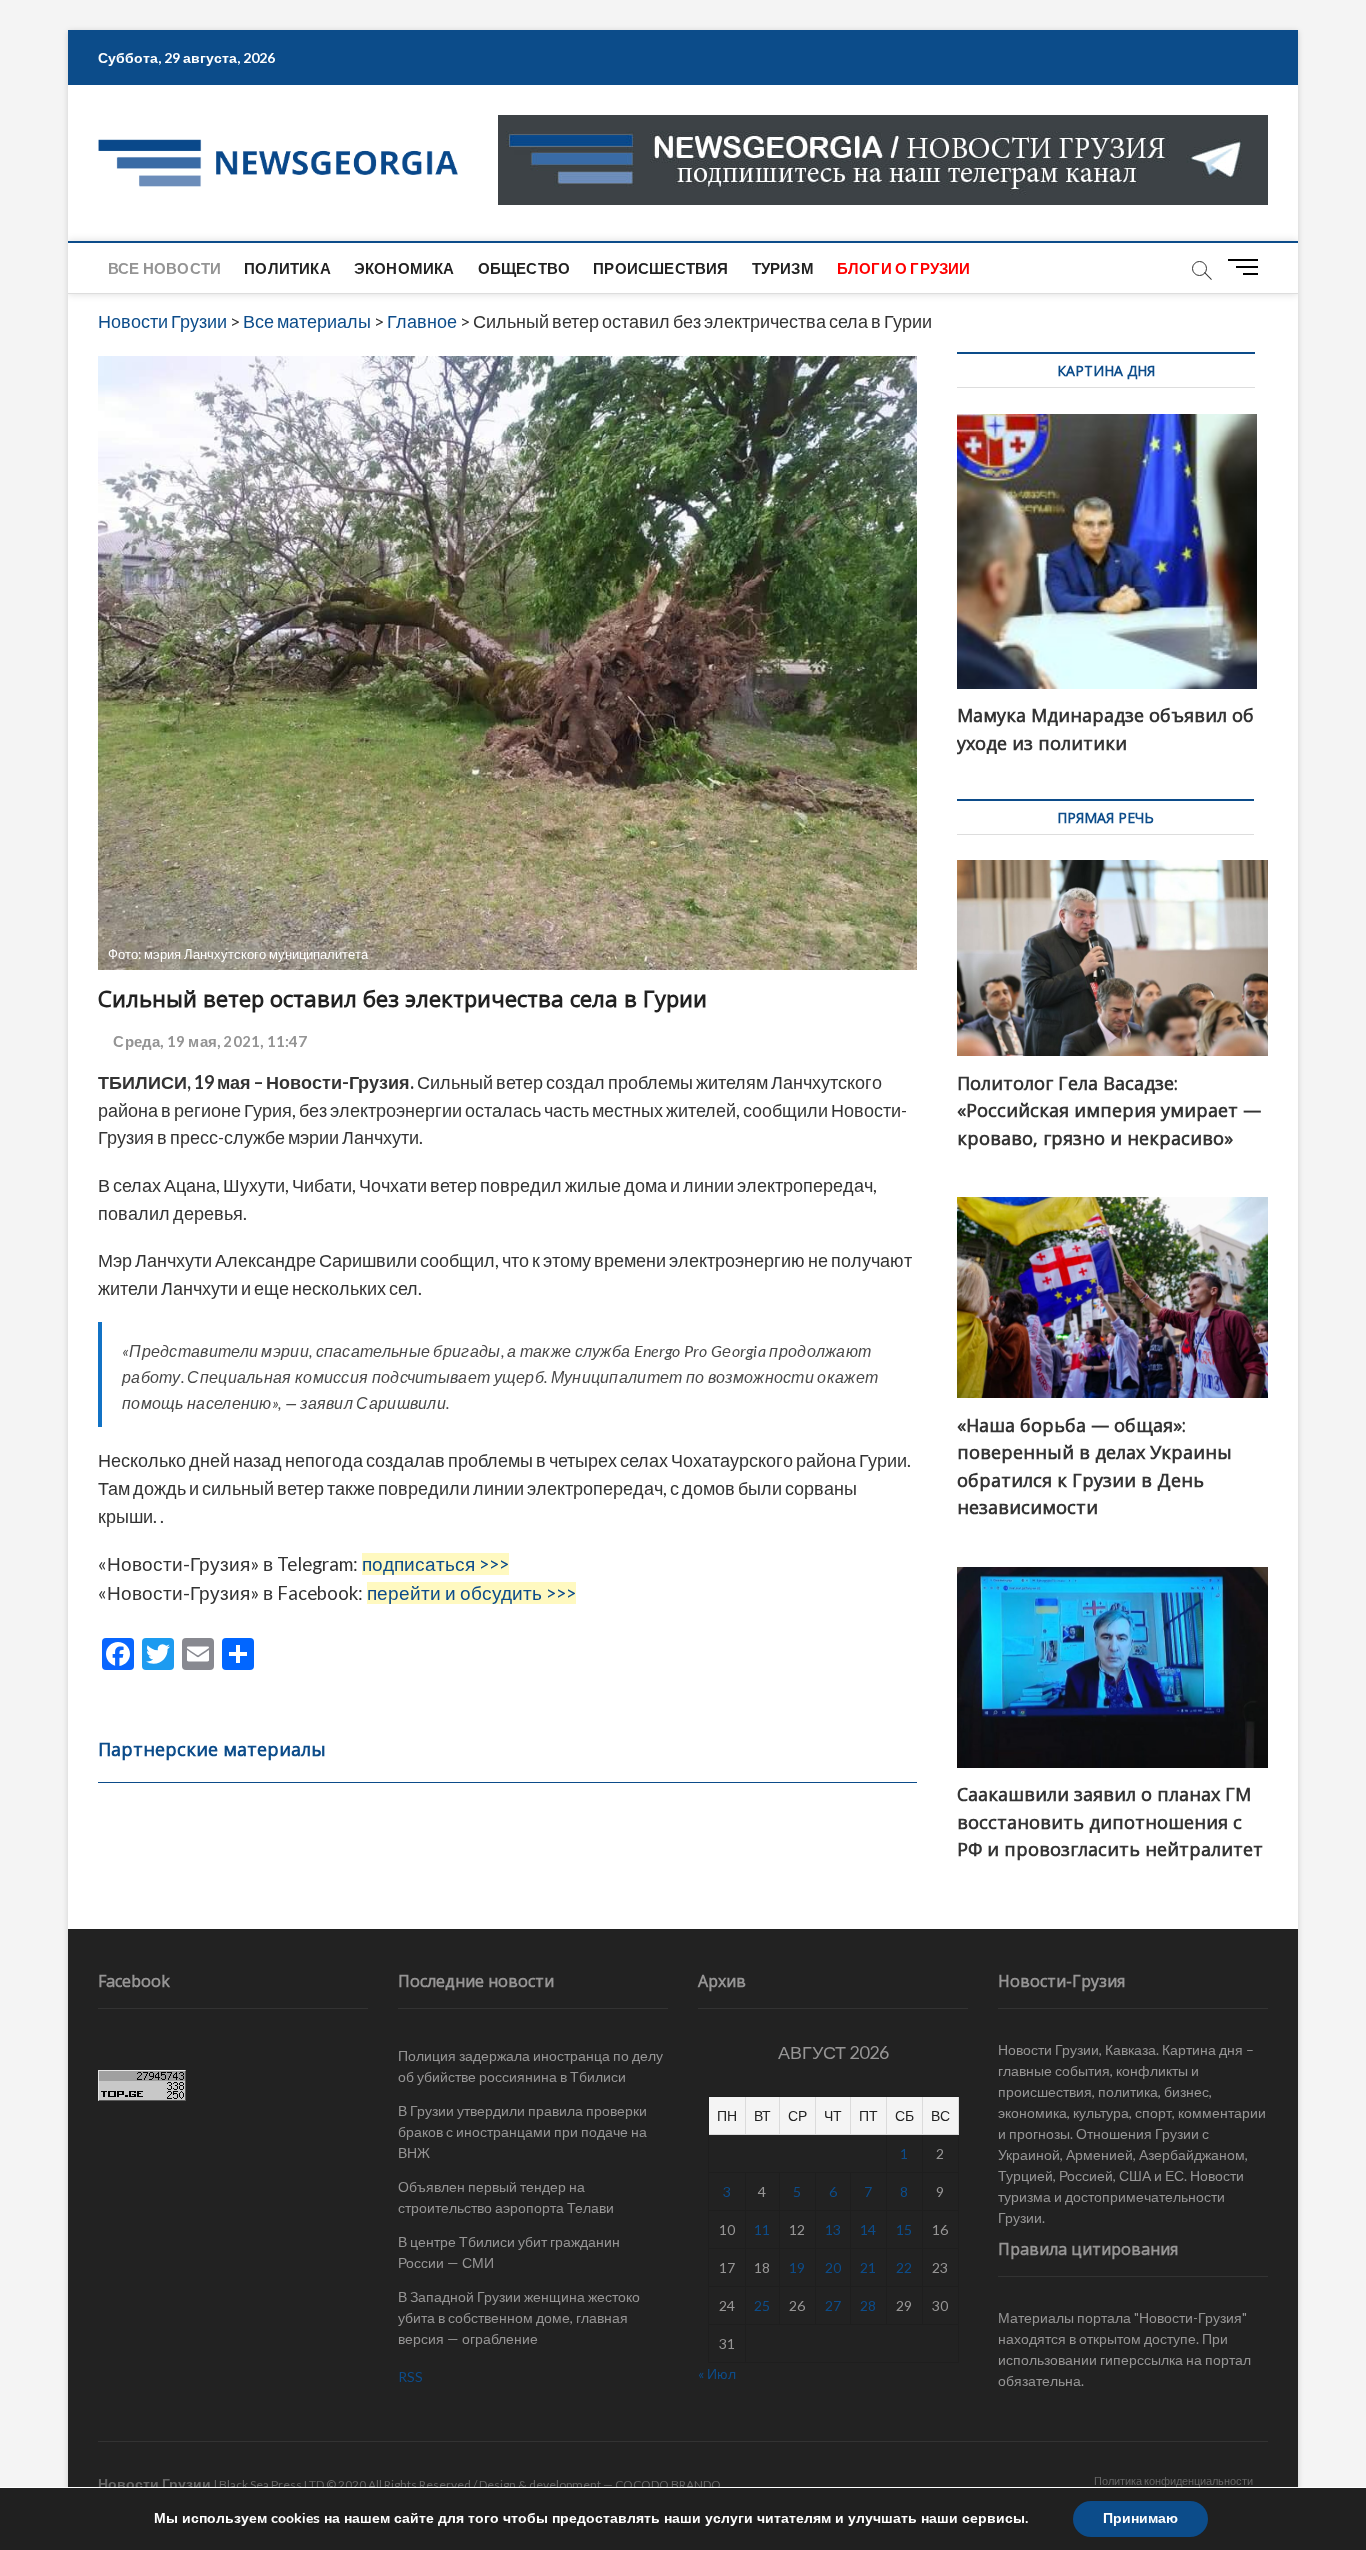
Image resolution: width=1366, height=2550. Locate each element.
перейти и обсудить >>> (471, 1593)
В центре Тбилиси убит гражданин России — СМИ (509, 2252)
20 (833, 2267)
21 (868, 2267)
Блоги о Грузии (904, 268)
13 (833, 2229)
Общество (524, 268)
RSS (410, 2376)
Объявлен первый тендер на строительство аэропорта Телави (506, 2197)
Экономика (404, 268)
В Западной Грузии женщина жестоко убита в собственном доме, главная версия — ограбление (519, 2317)
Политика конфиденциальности (1173, 2480)
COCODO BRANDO (668, 2484)
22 (904, 2267)
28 (868, 2305)
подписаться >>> (435, 1564)
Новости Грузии (154, 2483)
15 (904, 2229)
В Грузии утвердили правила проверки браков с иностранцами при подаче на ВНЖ (522, 2131)
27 (833, 2305)
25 (762, 2305)
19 (797, 2267)
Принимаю (1140, 2518)
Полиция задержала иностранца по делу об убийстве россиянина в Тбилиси (530, 2066)
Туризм (783, 268)
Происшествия (660, 268)
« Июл (717, 2373)
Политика (287, 268)
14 (868, 2229)
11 (762, 2229)
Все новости (164, 268)
